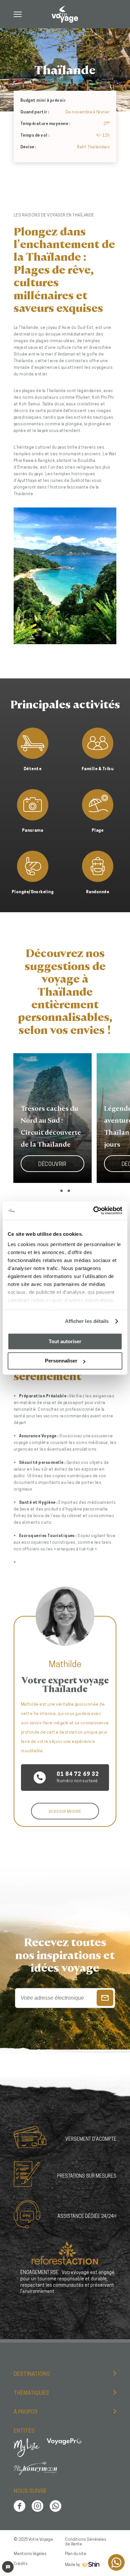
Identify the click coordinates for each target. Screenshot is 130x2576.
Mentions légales (30, 2554)
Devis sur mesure (65, 1812)
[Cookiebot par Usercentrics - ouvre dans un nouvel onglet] (93, 1211)
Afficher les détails (87, 1321)
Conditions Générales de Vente (86, 2542)
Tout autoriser (65, 1341)
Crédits (21, 2564)
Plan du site (76, 2554)
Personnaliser (61, 1361)
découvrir (52, 1165)
